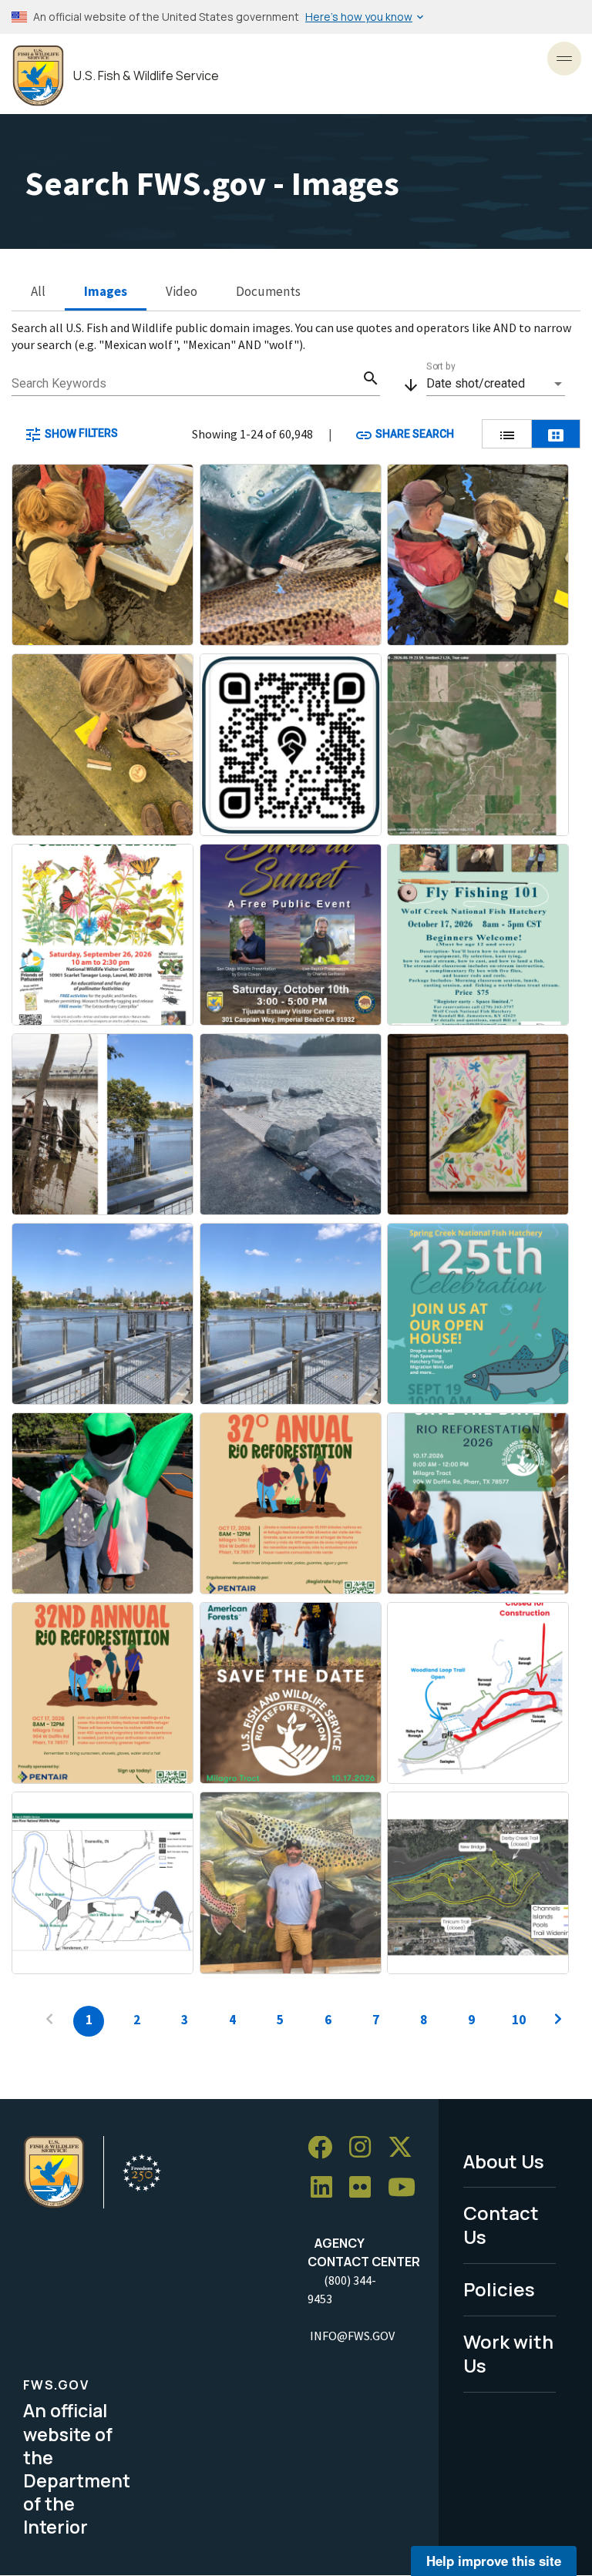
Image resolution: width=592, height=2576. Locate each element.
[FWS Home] (38, 76)
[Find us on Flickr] (365, 2187)
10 (519, 2020)
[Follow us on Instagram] (365, 2148)
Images (106, 291)
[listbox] (496, 384)
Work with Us (508, 2353)
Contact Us (501, 2225)
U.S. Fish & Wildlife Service (146, 76)
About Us (504, 2161)
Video (182, 291)
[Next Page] (558, 2021)
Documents (268, 291)
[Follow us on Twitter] (405, 2148)
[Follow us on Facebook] (325, 2148)
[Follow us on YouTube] (407, 2187)
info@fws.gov (352, 2336)
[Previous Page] (49, 2021)
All (38, 291)
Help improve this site (494, 2561)
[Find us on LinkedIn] (327, 2187)
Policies (499, 2289)
